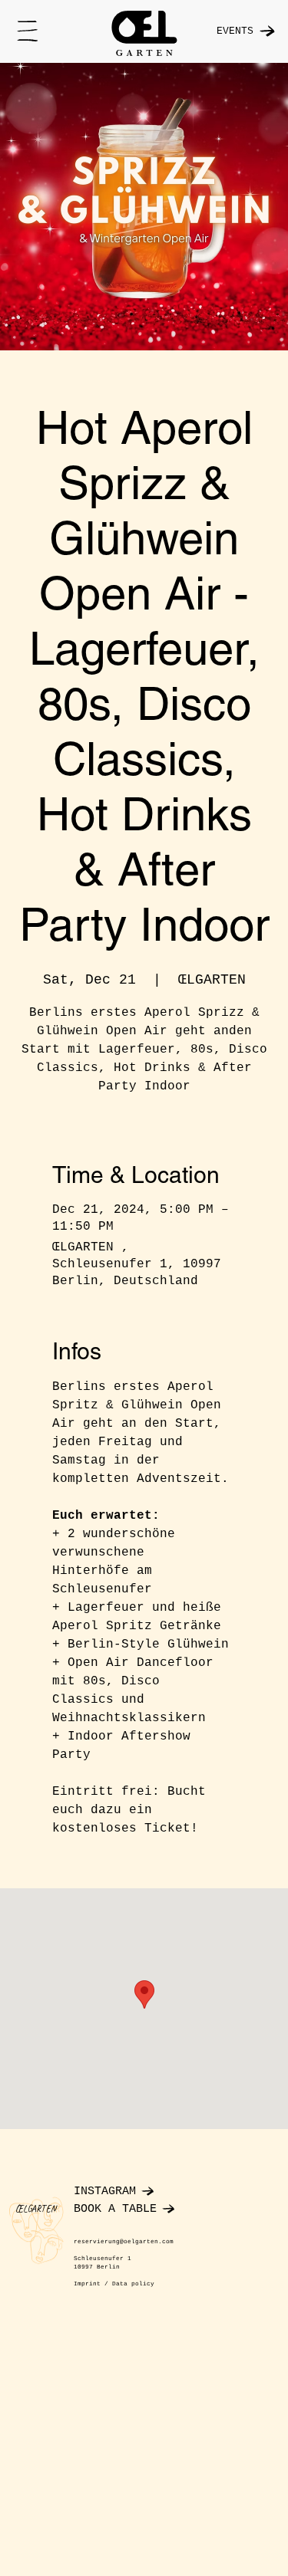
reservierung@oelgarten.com (124, 2242)
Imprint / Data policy (114, 2284)
